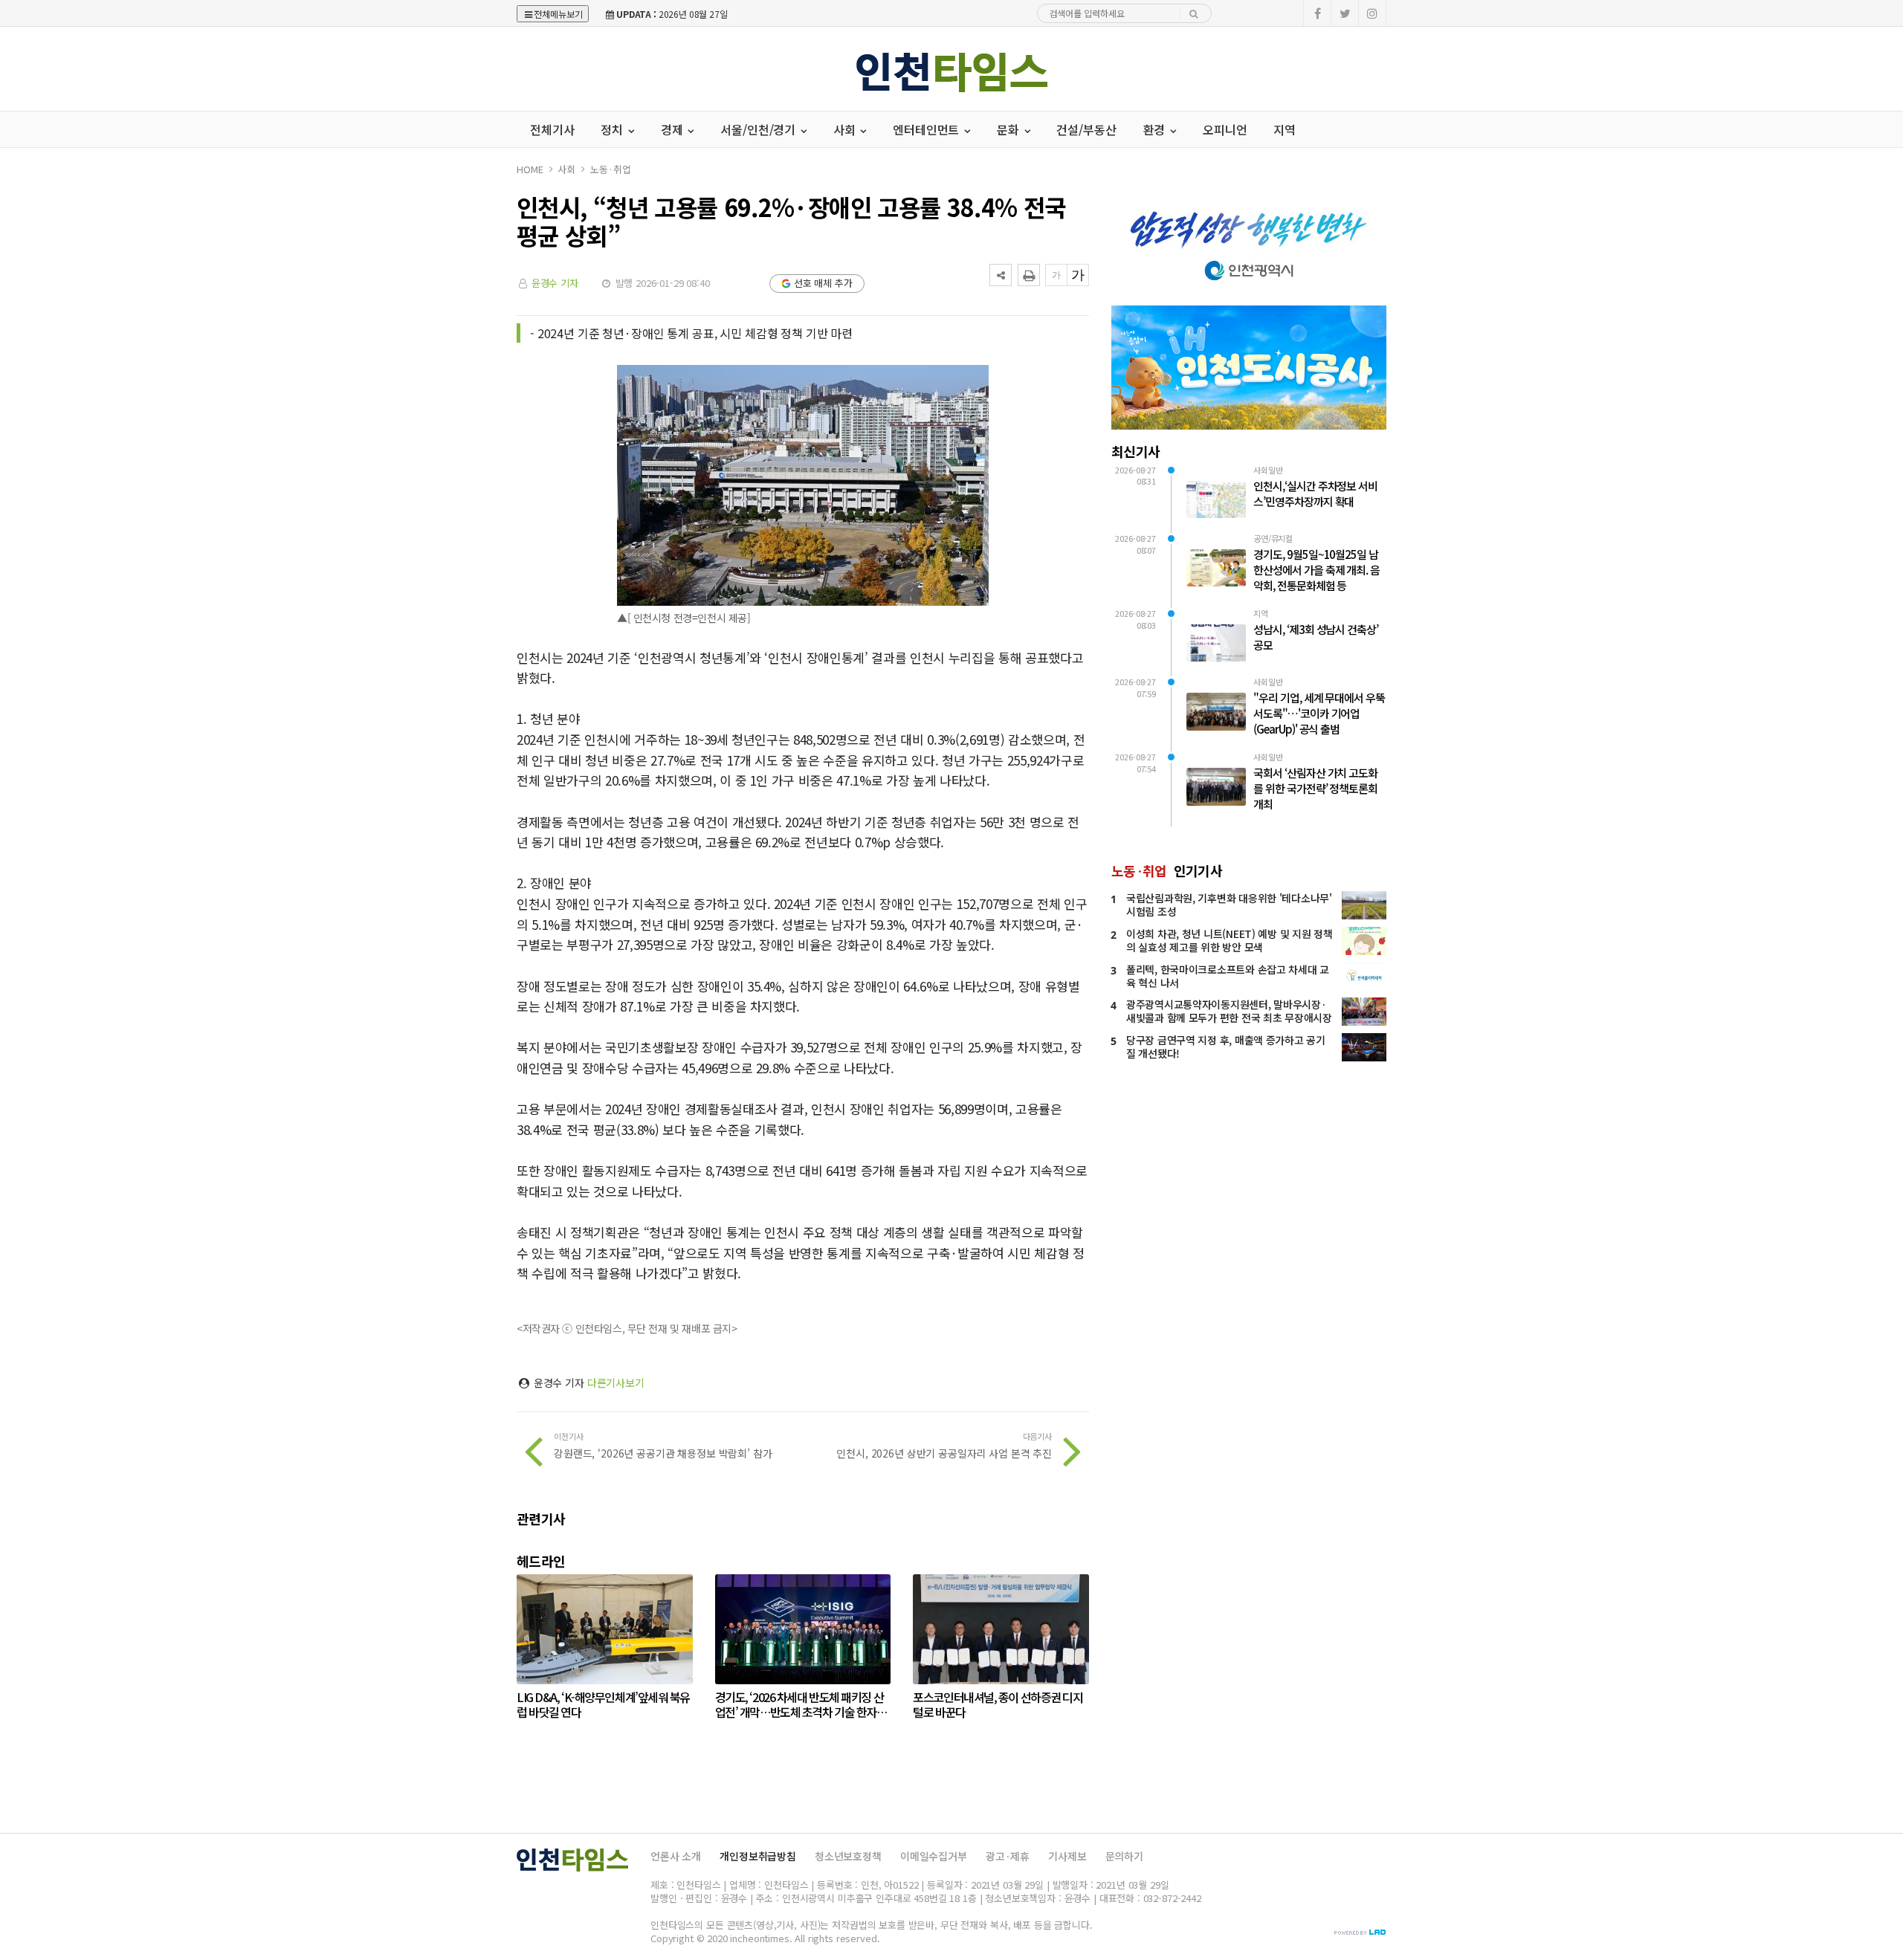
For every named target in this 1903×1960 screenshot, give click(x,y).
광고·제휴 (1008, 1856)
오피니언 (1225, 129)
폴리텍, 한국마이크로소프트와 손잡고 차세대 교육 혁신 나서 (1228, 976)
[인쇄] (1029, 275)
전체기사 (552, 129)
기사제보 (1067, 1856)
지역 (1285, 129)
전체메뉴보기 (558, 14)
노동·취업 (610, 169)
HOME (530, 169)
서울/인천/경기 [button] (759, 129)
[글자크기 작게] (1056, 275)
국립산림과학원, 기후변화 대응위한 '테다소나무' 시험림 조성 (1229, 905)
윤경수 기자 (555, 283)
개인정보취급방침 (758, 1856)
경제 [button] (673, 129)
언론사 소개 (676, 1856)
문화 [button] (1009, 129)
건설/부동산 (1086, 129)
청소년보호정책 (848, 1856)
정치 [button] (613, 129)
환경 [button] (1156, 129)
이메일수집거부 (934, 1856)
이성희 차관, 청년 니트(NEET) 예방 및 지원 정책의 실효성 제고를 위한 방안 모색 (1230, 940)
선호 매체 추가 (823, 283)
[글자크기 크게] (1078, 275)
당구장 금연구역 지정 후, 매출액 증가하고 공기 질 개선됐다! (1226, 1047)
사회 (566, 169)
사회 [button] (846, 129)
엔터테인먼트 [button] (927, 129)
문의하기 (1124, 1856)
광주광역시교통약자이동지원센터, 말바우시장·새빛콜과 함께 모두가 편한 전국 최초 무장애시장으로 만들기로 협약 (1229, 1018)
